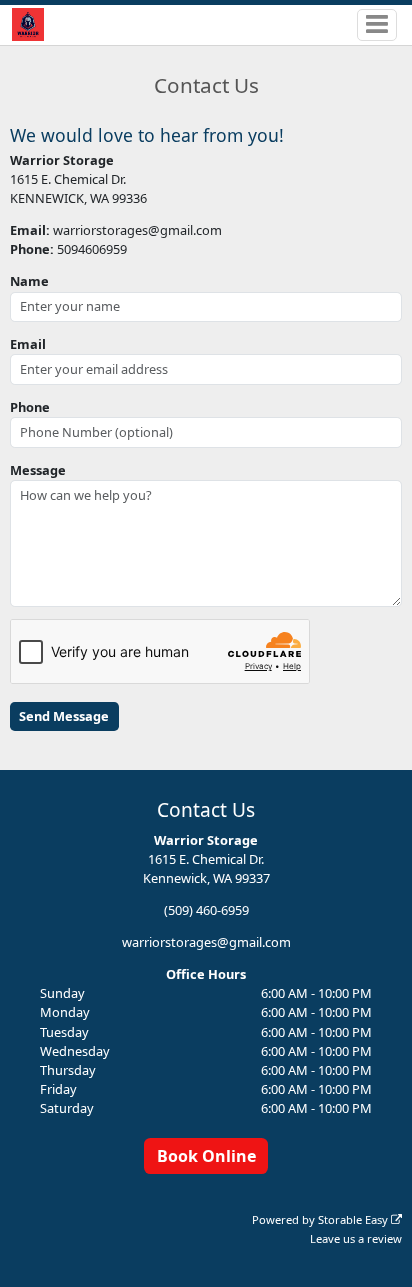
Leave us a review (356, 1238)
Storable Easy (354, 1219)
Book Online (206, 1156)
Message (38, 470)
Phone (30, 407)
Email (28, 344)
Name (29, 281)
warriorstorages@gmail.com (206, 942)
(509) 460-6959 (206, 910)
